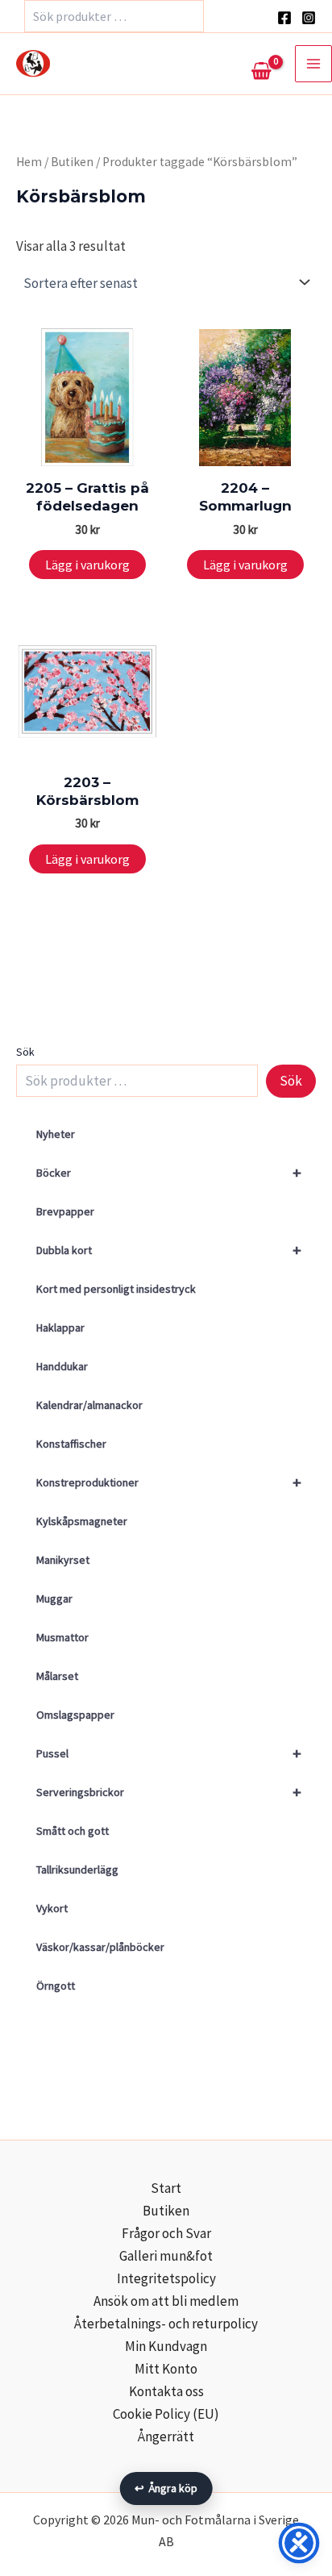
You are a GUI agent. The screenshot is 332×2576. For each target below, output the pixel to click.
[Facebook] (284, 18)
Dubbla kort (169, 1250)
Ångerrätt (166, 2436)
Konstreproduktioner (169, 1482)
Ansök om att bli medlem (166, 2301)
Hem (29, 162)
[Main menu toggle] (313, 64)
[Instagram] (309, 18)
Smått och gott (73, 1831)
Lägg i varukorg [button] (87, 565)
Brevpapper (65, 1211)
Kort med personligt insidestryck (116, 1289)
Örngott (56, 1986)
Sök (25, 1052)
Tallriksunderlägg (77, 1869)
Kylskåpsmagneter (82, 1521)
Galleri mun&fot (166, 2256)
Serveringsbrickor (169, 1792)
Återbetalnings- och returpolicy (166, 2324)
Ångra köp (166, 2488)
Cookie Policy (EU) (166, 2414)
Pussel (169, 1753)
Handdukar (62, 1366)
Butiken (72, 162)
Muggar (54, 1599)
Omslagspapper (75, 1715)
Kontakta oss (166, 2391)
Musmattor (62, 1637)
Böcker (169, 1172)
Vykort (52, 1908)
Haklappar (60, 1328)
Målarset (57, 1676)
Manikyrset (63, 1560)
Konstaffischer (71, 1444)
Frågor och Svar (166, 2233)
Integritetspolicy (166, 2278)
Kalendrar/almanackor (89, 1405)
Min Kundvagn (166, 2346)
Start (166, 2188)
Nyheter (56, 1134)
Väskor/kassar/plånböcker (100, 1947)
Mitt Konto (166, 2369)
